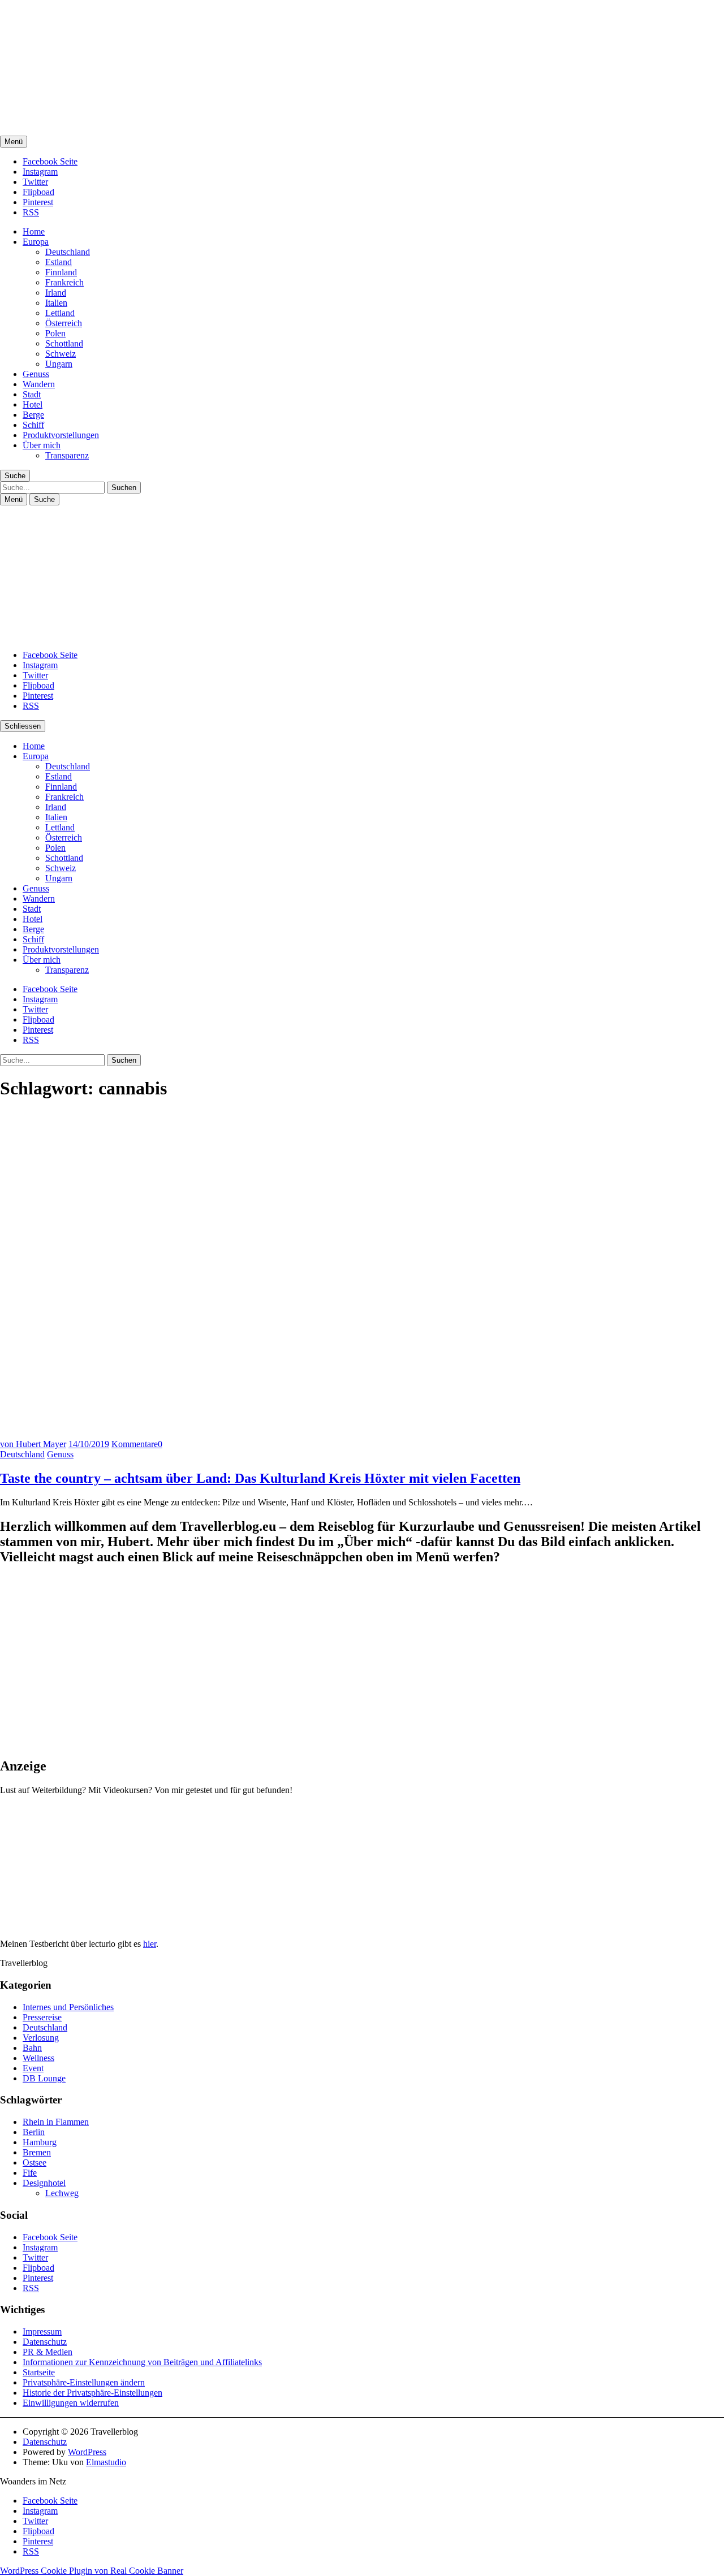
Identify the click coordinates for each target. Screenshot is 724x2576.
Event (33, 2068)
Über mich (42, 445)
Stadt (32, 394)
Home (34, 231)
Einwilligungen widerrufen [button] (71, 2403)
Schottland (64, 343)
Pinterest (38, 202)
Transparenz (67, 455)
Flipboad (38, 192)
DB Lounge (44, 2078)
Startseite (39, 2372)
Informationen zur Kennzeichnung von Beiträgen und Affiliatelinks (142, 2362)
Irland (56, 293)
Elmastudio (106, 2462)
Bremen (37, 2152)
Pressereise (42, 2017)
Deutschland (68, 252)
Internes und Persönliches (68, 2007)
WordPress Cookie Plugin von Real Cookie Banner (92, 2571)
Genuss (36, 374)
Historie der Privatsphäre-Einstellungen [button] (92, 2393)
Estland (59, 262)
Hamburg (40, 2142)
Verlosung (41, 2038)
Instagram (40, 172)
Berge (33, 415)
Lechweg (62, 2193)
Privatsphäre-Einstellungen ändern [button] (84, 2382)
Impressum (42, 2332)
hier (150, 1944)
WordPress (87, 2452)
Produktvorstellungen (61, 435)
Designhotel (44, 2183)
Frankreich (64, 282)
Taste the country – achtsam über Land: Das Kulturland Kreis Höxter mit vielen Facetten (260, 1478)
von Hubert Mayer (33, 1444)
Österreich (64, 323)
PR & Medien (48, 2352)
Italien (56, 303)
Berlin (34, 2132)
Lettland (60, 313)
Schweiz (61, 354)
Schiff (33, 425)
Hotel (33, 404)
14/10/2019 (89, 1444)
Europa (36, 242)
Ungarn (59, 364)
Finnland (61, 272)
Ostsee (35, 2162)
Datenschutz (45, 2342)
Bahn (32, 2048)
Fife (30, 2173)
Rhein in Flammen (56, 2122)
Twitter (35, 182)
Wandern (39, 384)
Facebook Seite (50, 161)
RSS (31, 212)
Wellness (38, 2058)
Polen (55, 333)
